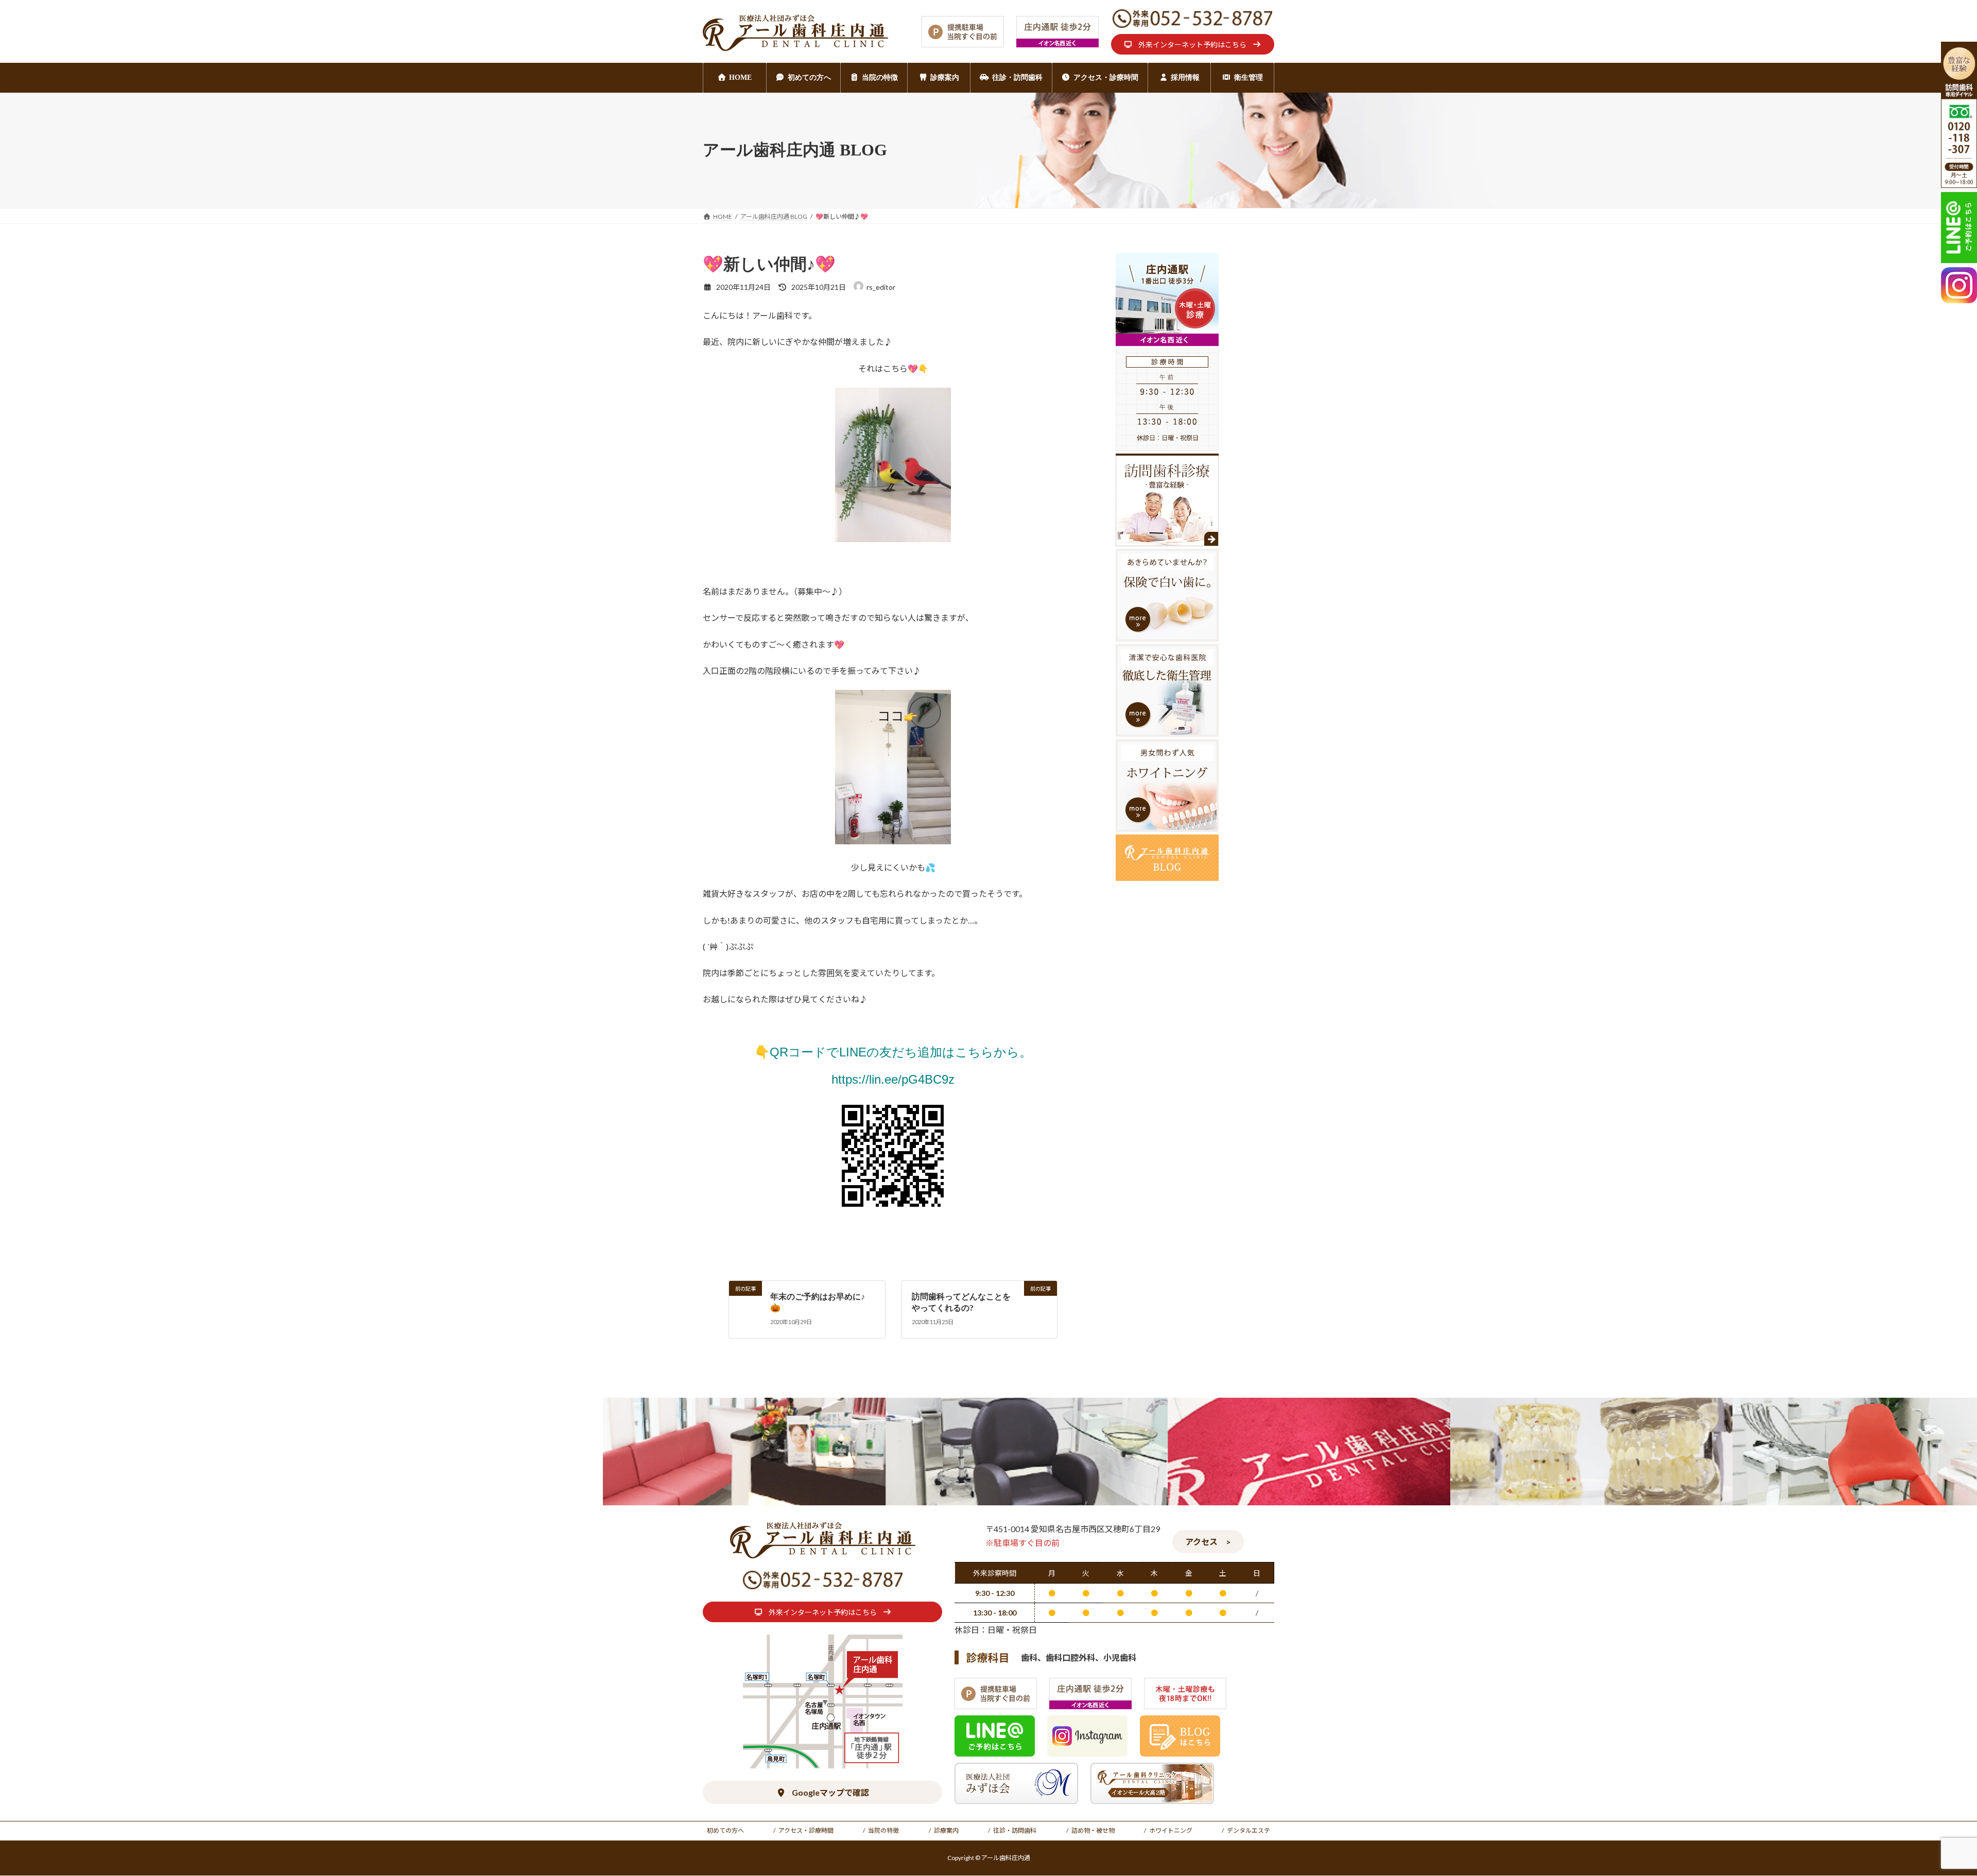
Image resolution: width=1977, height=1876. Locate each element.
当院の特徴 (883, 1830)
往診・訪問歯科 (1015, 1830)
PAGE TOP (1925, 1810)
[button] (1193, 44)
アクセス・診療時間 (806, 1830)
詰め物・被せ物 (1093, 1830)
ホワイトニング (1171, 1830)
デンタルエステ (1248, 1830)
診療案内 (946, 1830)
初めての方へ (725, 1830)
